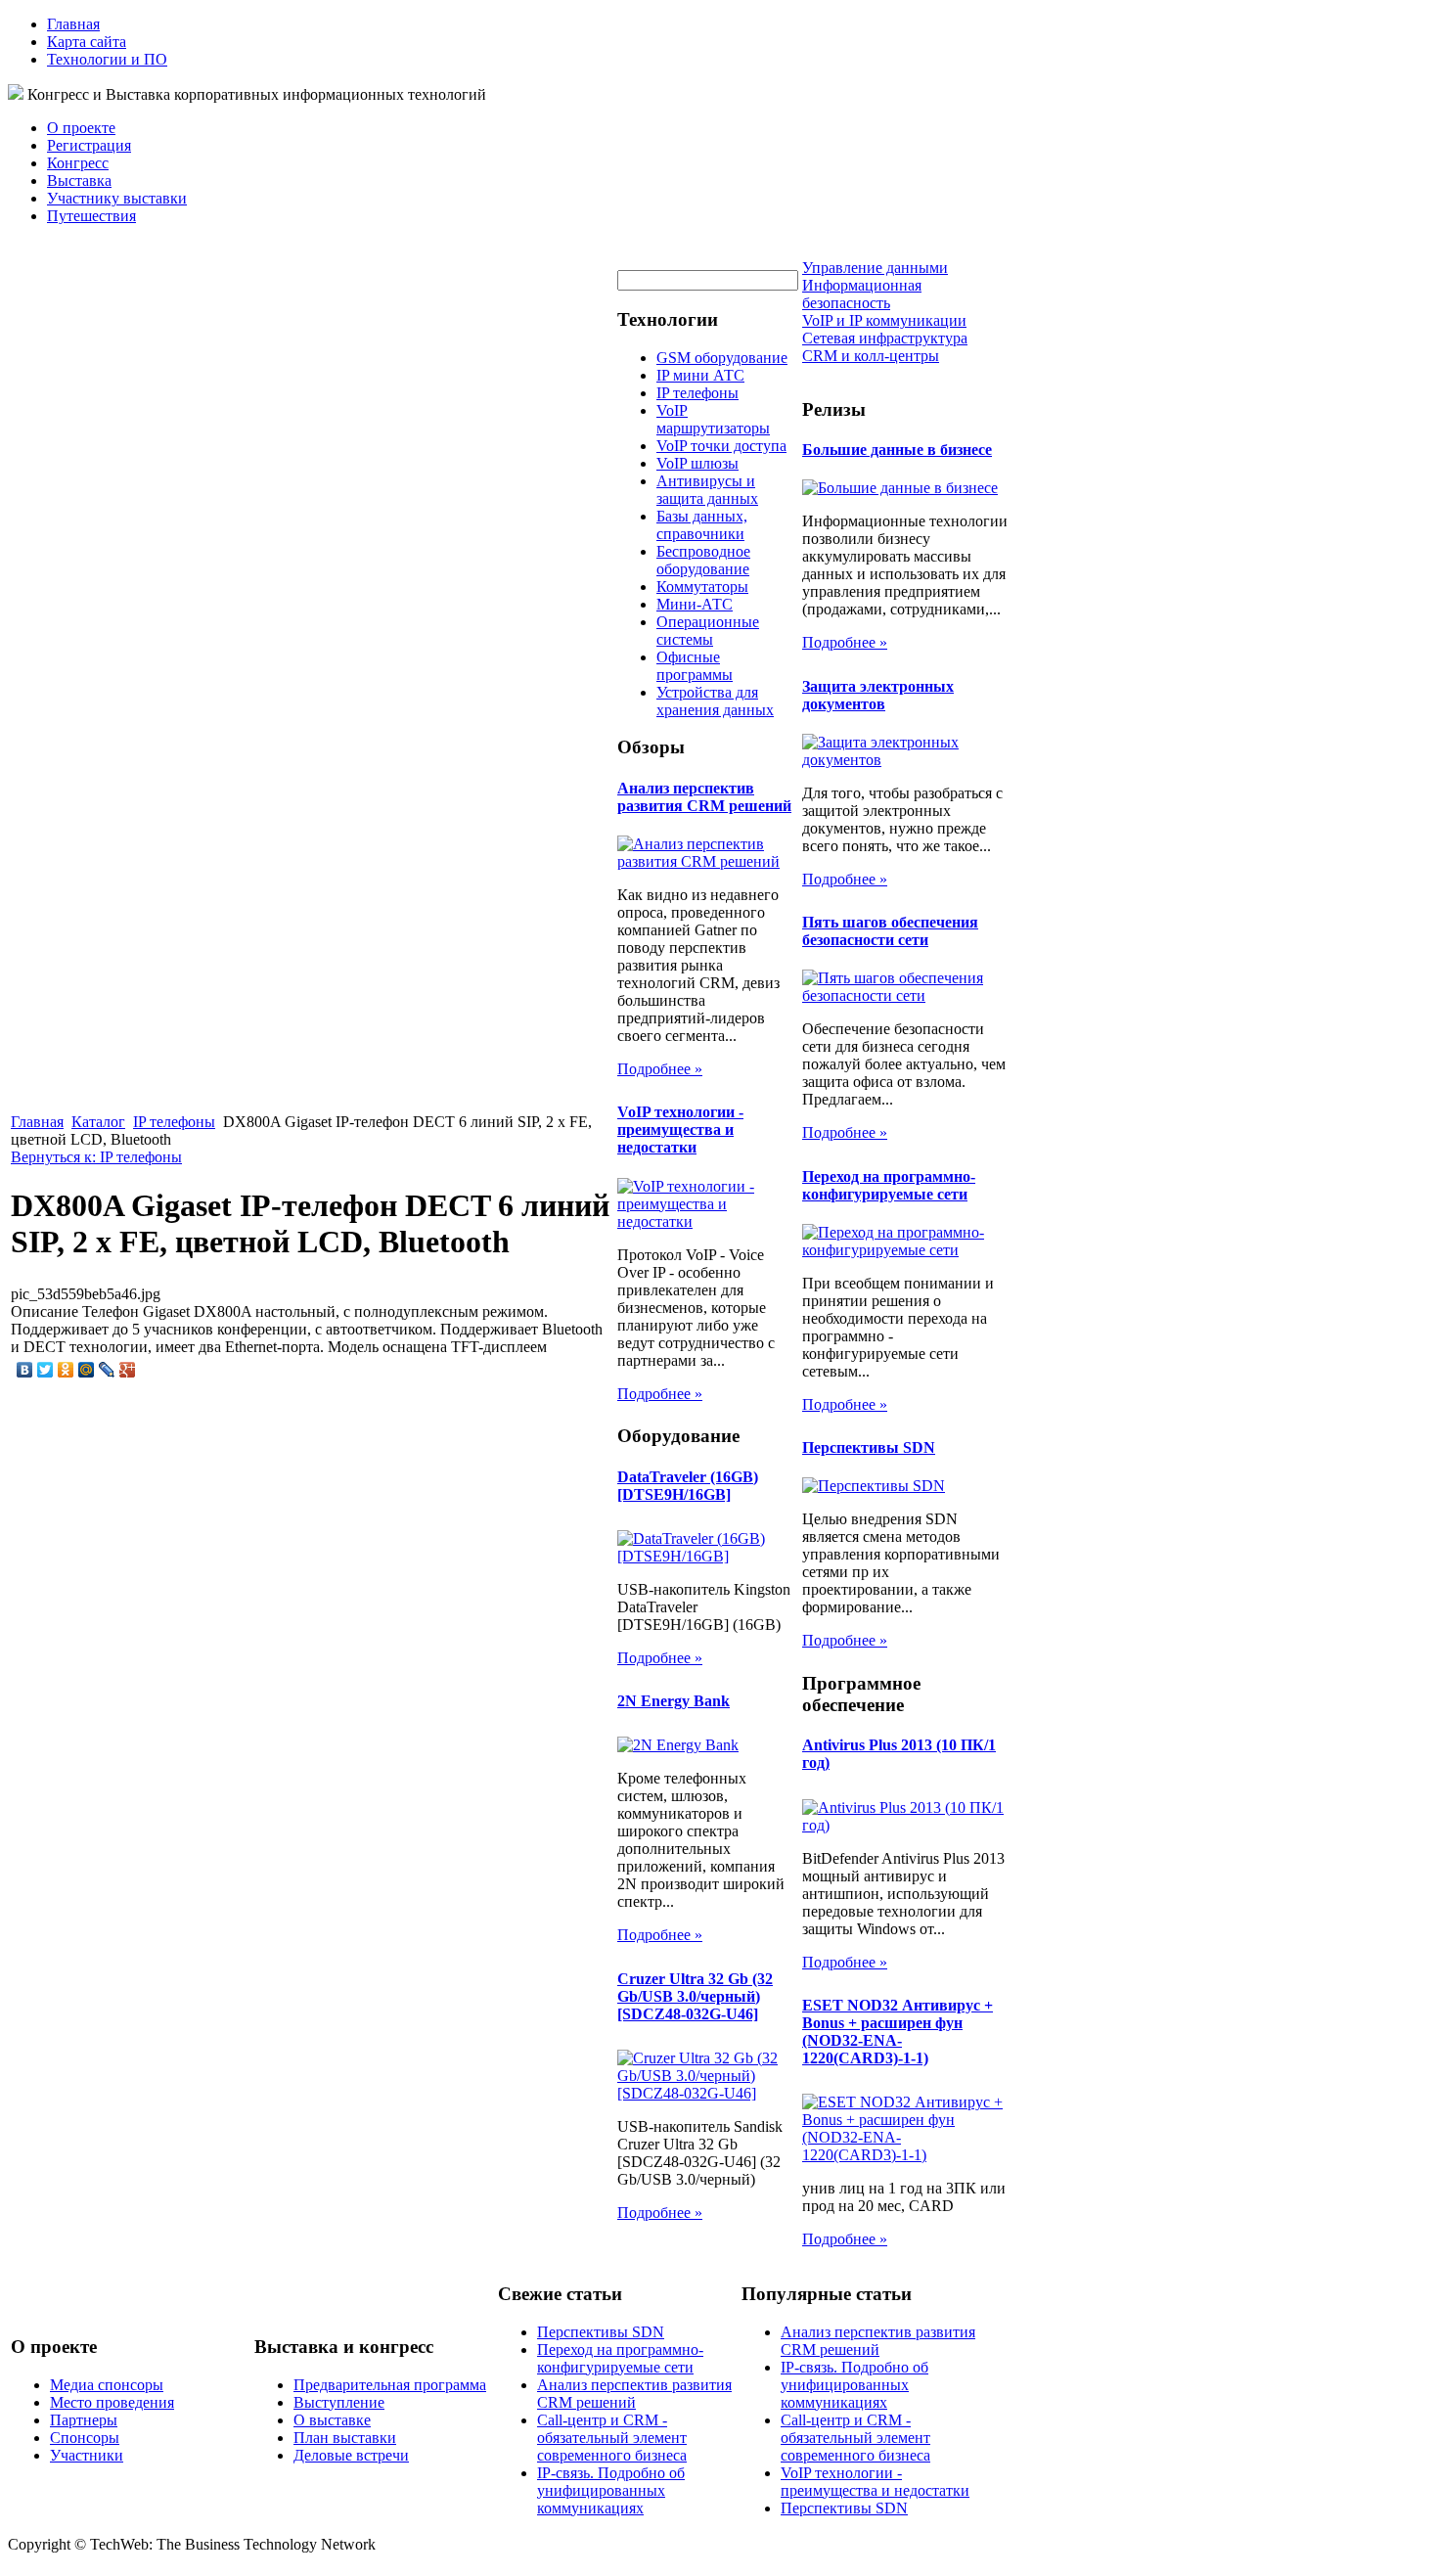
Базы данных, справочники (702, 525)
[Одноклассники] (66, 1370)
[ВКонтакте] (25, 1370)
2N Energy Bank (674, 1701)
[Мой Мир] (87, 1370)
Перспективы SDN (869, 1447)
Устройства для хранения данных (715, 701)
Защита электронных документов (878, 695)
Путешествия (91, 216)
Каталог (98, 1122)
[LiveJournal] (107, 1370)
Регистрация (89, 145)
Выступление (339, 2402)
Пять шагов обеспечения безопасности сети (890, 931)
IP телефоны (174, 1122)
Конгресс (78, 163)
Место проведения (112, 2402)
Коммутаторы (702, 587)
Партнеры (84, 2420)
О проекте (81, 128)
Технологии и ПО (107, 59)
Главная (73, 24)
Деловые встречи (351, 2455)
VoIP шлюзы (697, 463)
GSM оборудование (722, 358)
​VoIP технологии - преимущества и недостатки (680, 1130)
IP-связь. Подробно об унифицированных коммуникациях (611, 2490)
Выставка (79, 181)
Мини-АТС (695, 604)
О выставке (332, 2420)
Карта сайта (87, 42)
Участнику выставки (117, 198)
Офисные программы (695, 666)
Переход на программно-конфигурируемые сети (889, 1185)
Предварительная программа (390, 2385)
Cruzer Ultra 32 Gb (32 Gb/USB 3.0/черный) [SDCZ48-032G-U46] (695, 1996)
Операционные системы (708, 631)
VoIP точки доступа (721, 446)
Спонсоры (85, 2438)
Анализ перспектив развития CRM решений (704, 797)
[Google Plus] (128, 1370)
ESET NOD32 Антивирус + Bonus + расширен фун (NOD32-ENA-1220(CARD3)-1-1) (898, 2032)
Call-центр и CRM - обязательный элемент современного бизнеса (612, 2438)
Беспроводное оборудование (703, 560)
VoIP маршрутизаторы (713, 419)
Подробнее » (660, 1069)
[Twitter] (45, 1370)
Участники (87, 2455)
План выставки (345, 2438)
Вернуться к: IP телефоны (96, 1157)
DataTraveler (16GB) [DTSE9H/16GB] (688, 1486)
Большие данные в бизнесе (897, 450)
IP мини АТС (700, 375)
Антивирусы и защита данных (707, 490)
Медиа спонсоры (107, 2385)
